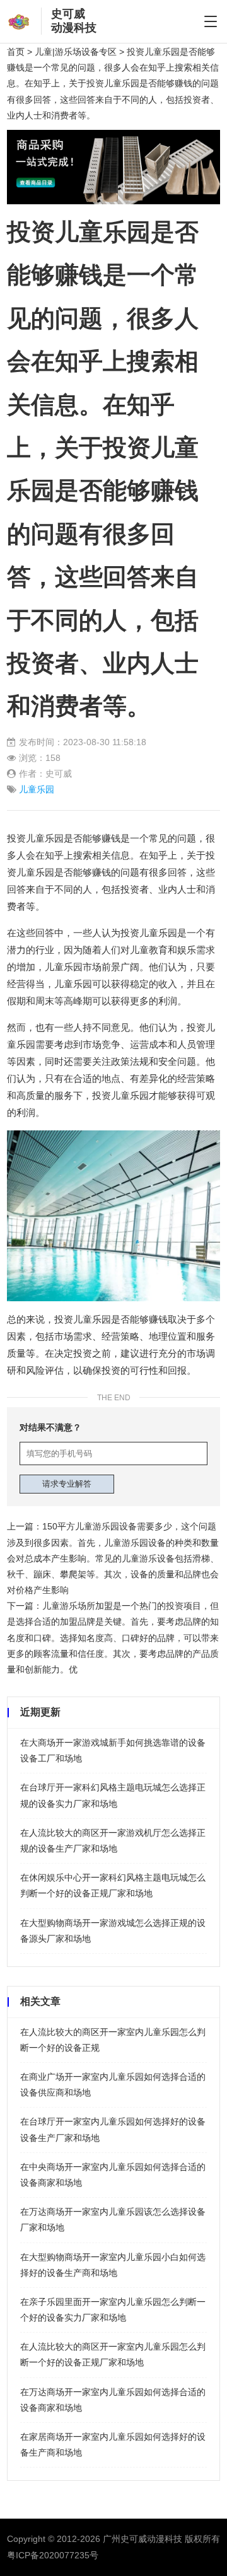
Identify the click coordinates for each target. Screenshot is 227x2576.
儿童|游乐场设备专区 (76, 52)
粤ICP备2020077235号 (53, 2555)
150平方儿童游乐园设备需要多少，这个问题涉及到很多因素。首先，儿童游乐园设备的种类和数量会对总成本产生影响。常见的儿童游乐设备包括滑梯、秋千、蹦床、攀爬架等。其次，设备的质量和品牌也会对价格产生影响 (113, 1558)
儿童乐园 (37, 789)
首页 (16, 52)
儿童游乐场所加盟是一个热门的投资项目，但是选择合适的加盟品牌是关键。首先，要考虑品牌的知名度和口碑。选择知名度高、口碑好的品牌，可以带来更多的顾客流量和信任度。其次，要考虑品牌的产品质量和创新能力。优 (113, 1638)
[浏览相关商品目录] (113, 137)
